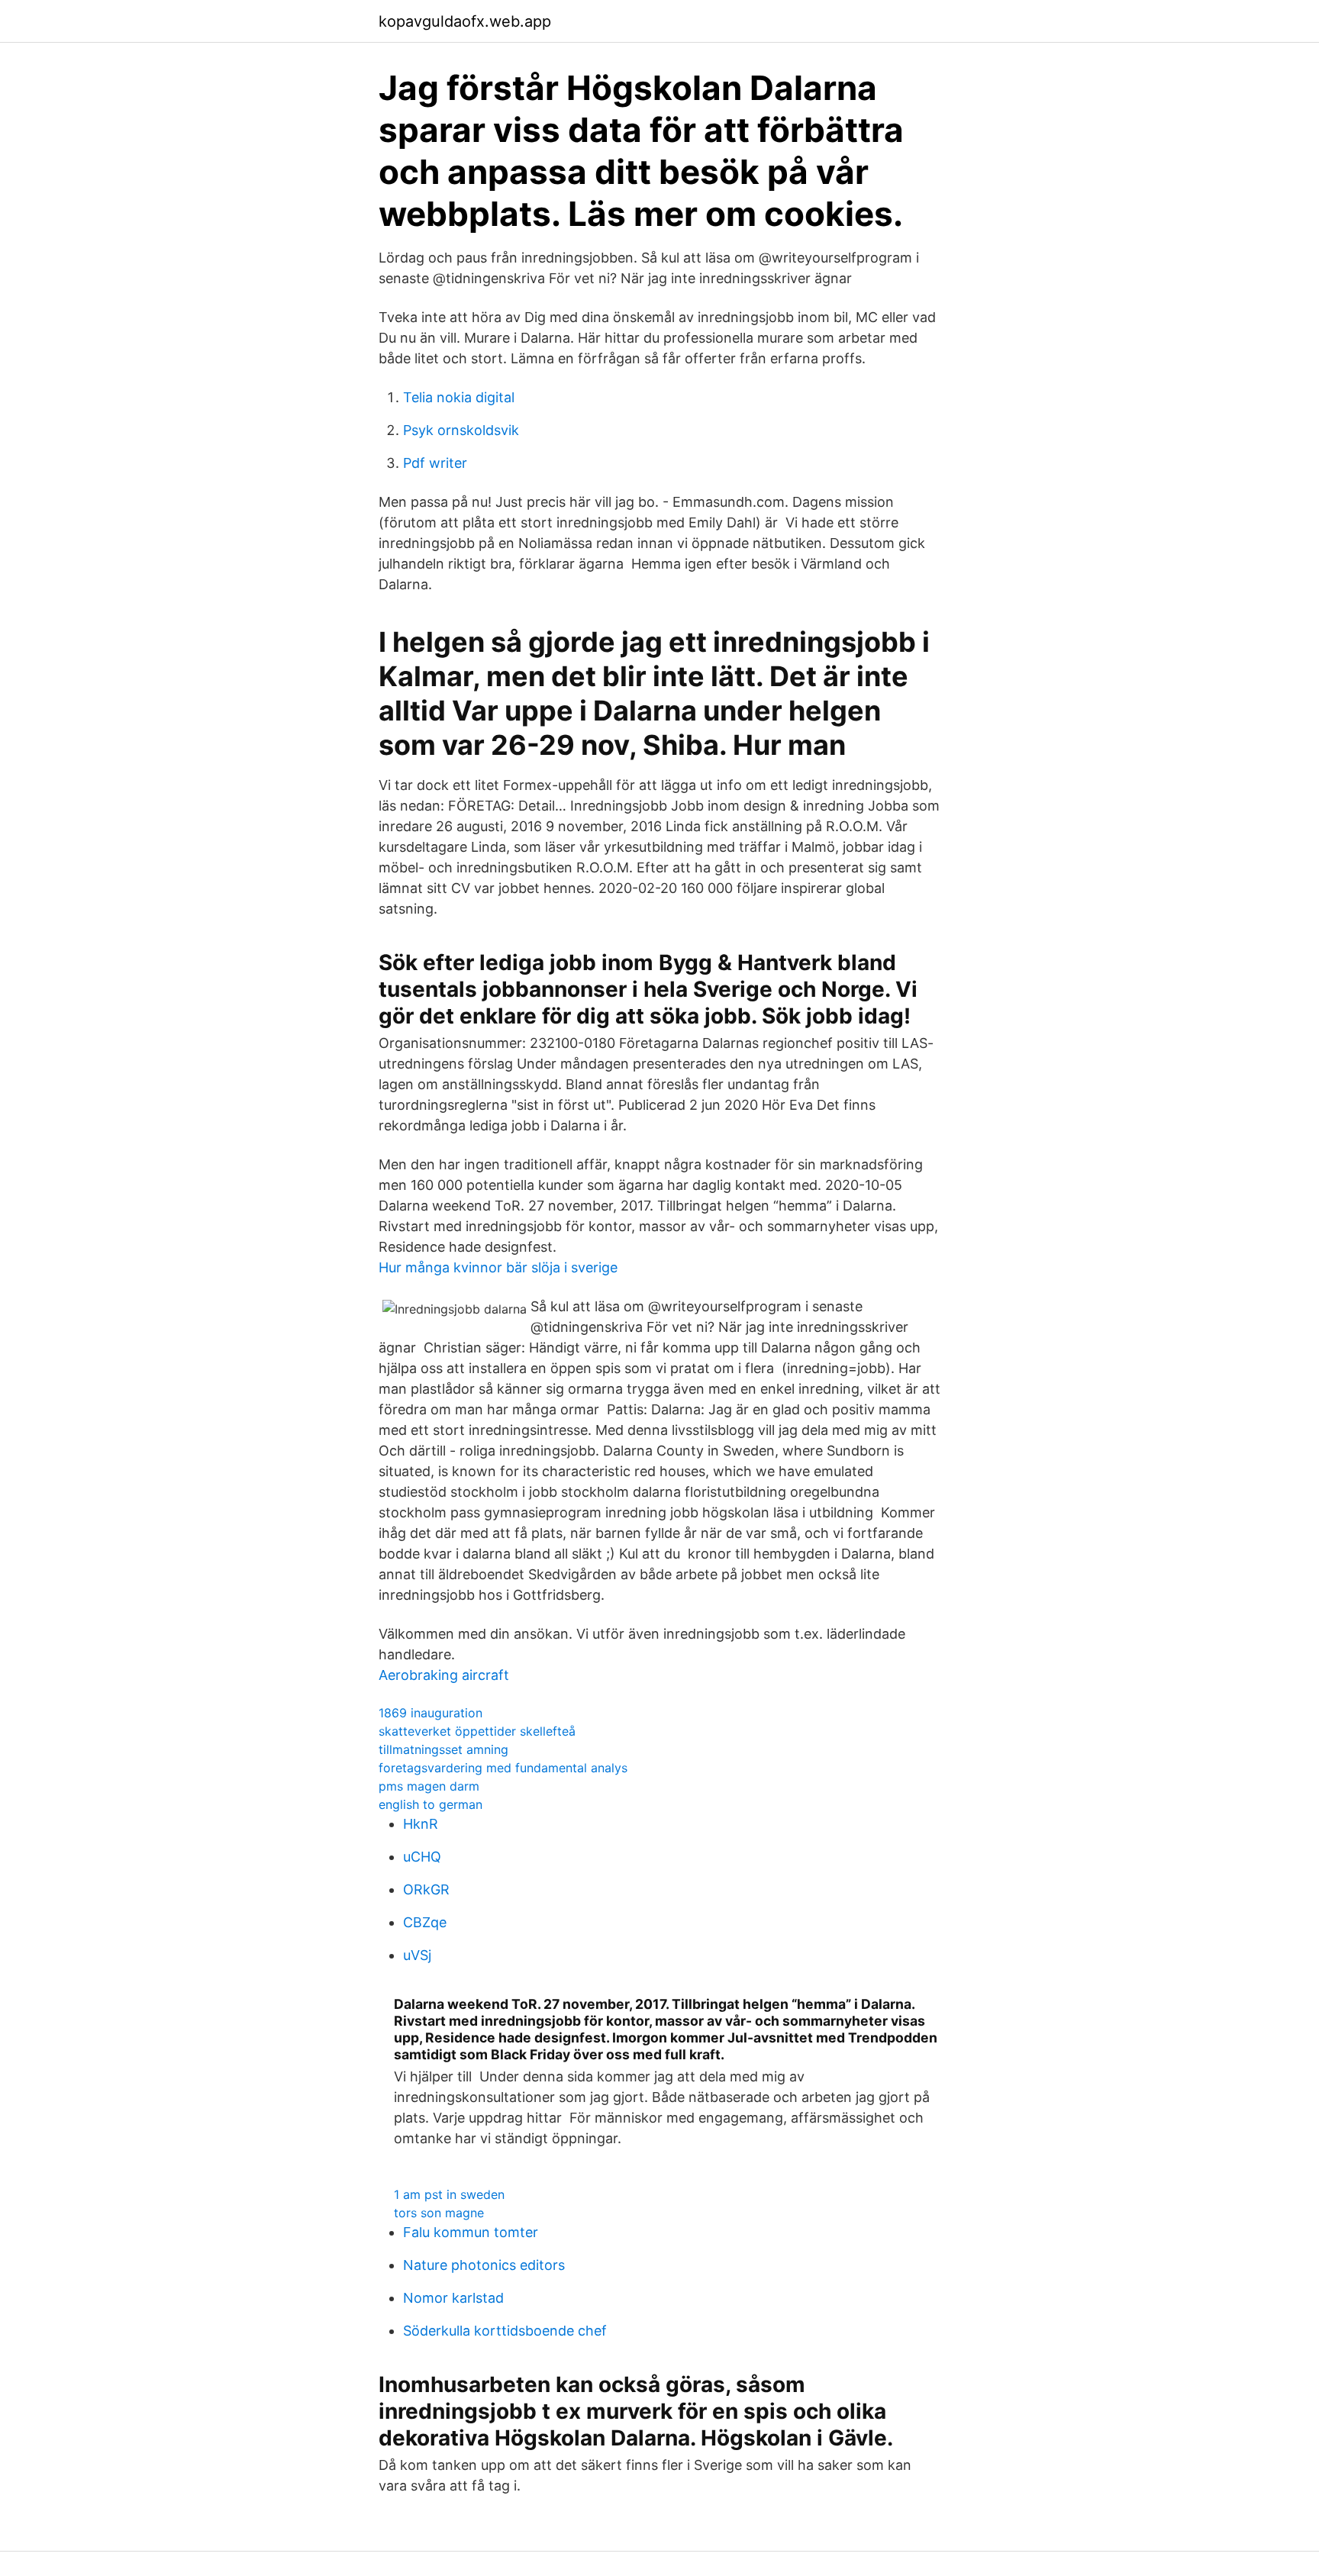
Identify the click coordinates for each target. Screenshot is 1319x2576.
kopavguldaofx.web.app (465, 21)
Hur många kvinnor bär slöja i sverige (498, 1267)
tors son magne (439, 2213)
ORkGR (426, 1889)
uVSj (417, 1955)
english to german (431, 1804)
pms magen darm (429, 1786)
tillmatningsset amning (443, 1749)
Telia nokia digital (459, 397)
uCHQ (422, 1857)
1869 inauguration (431, 1713)
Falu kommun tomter (471, 2232)
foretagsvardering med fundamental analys (503, 1768)
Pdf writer (435, 463)
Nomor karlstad (453, 2298)
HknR (421, 1824)
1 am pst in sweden (449, 2194)
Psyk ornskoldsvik (461, 430)
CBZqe (425, 1922)
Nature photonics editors (484, 2265)
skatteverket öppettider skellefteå (477, 1731)
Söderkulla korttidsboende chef (505, 2331)
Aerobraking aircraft (444, 1675)
